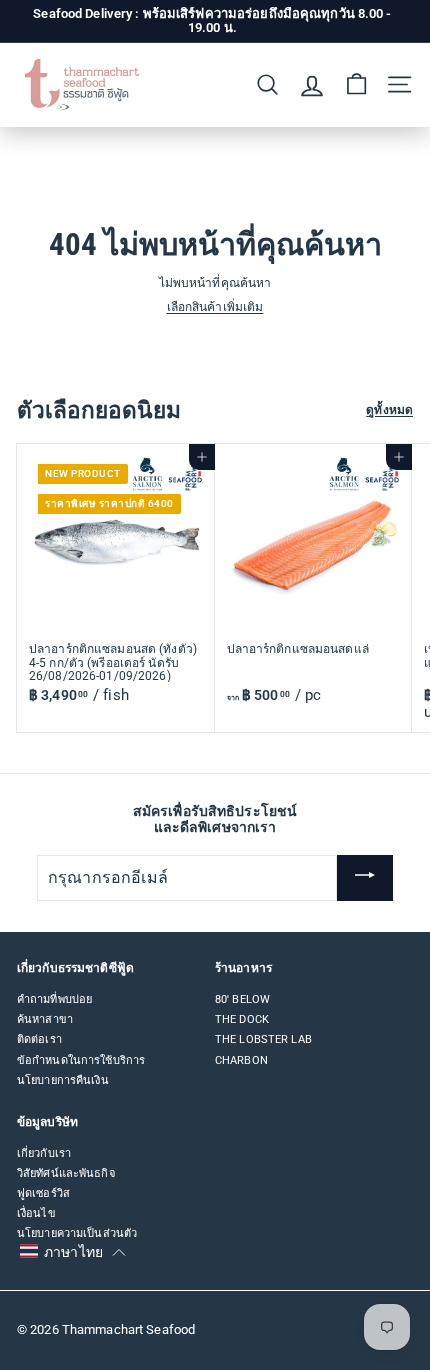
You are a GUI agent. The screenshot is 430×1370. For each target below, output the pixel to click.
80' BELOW (242, 999)
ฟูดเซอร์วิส (43, 1193)
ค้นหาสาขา (45, 1019)
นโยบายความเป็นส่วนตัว (77, 1233)
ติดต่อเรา (39, 1039)
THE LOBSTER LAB (263, 1039)
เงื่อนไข (36, 1213)
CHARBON (241, 1060)
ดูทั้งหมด (389, 410)
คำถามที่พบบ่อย (54, 999)
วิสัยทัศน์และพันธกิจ (66, 1173)
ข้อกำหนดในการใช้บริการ (81, 1060)
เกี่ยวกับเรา (44, 1153)
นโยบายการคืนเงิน (63, 1080)
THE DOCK (242, 1019)
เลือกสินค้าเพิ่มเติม (215, 307)
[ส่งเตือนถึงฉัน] (365, 878)
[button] (72, 1252)
